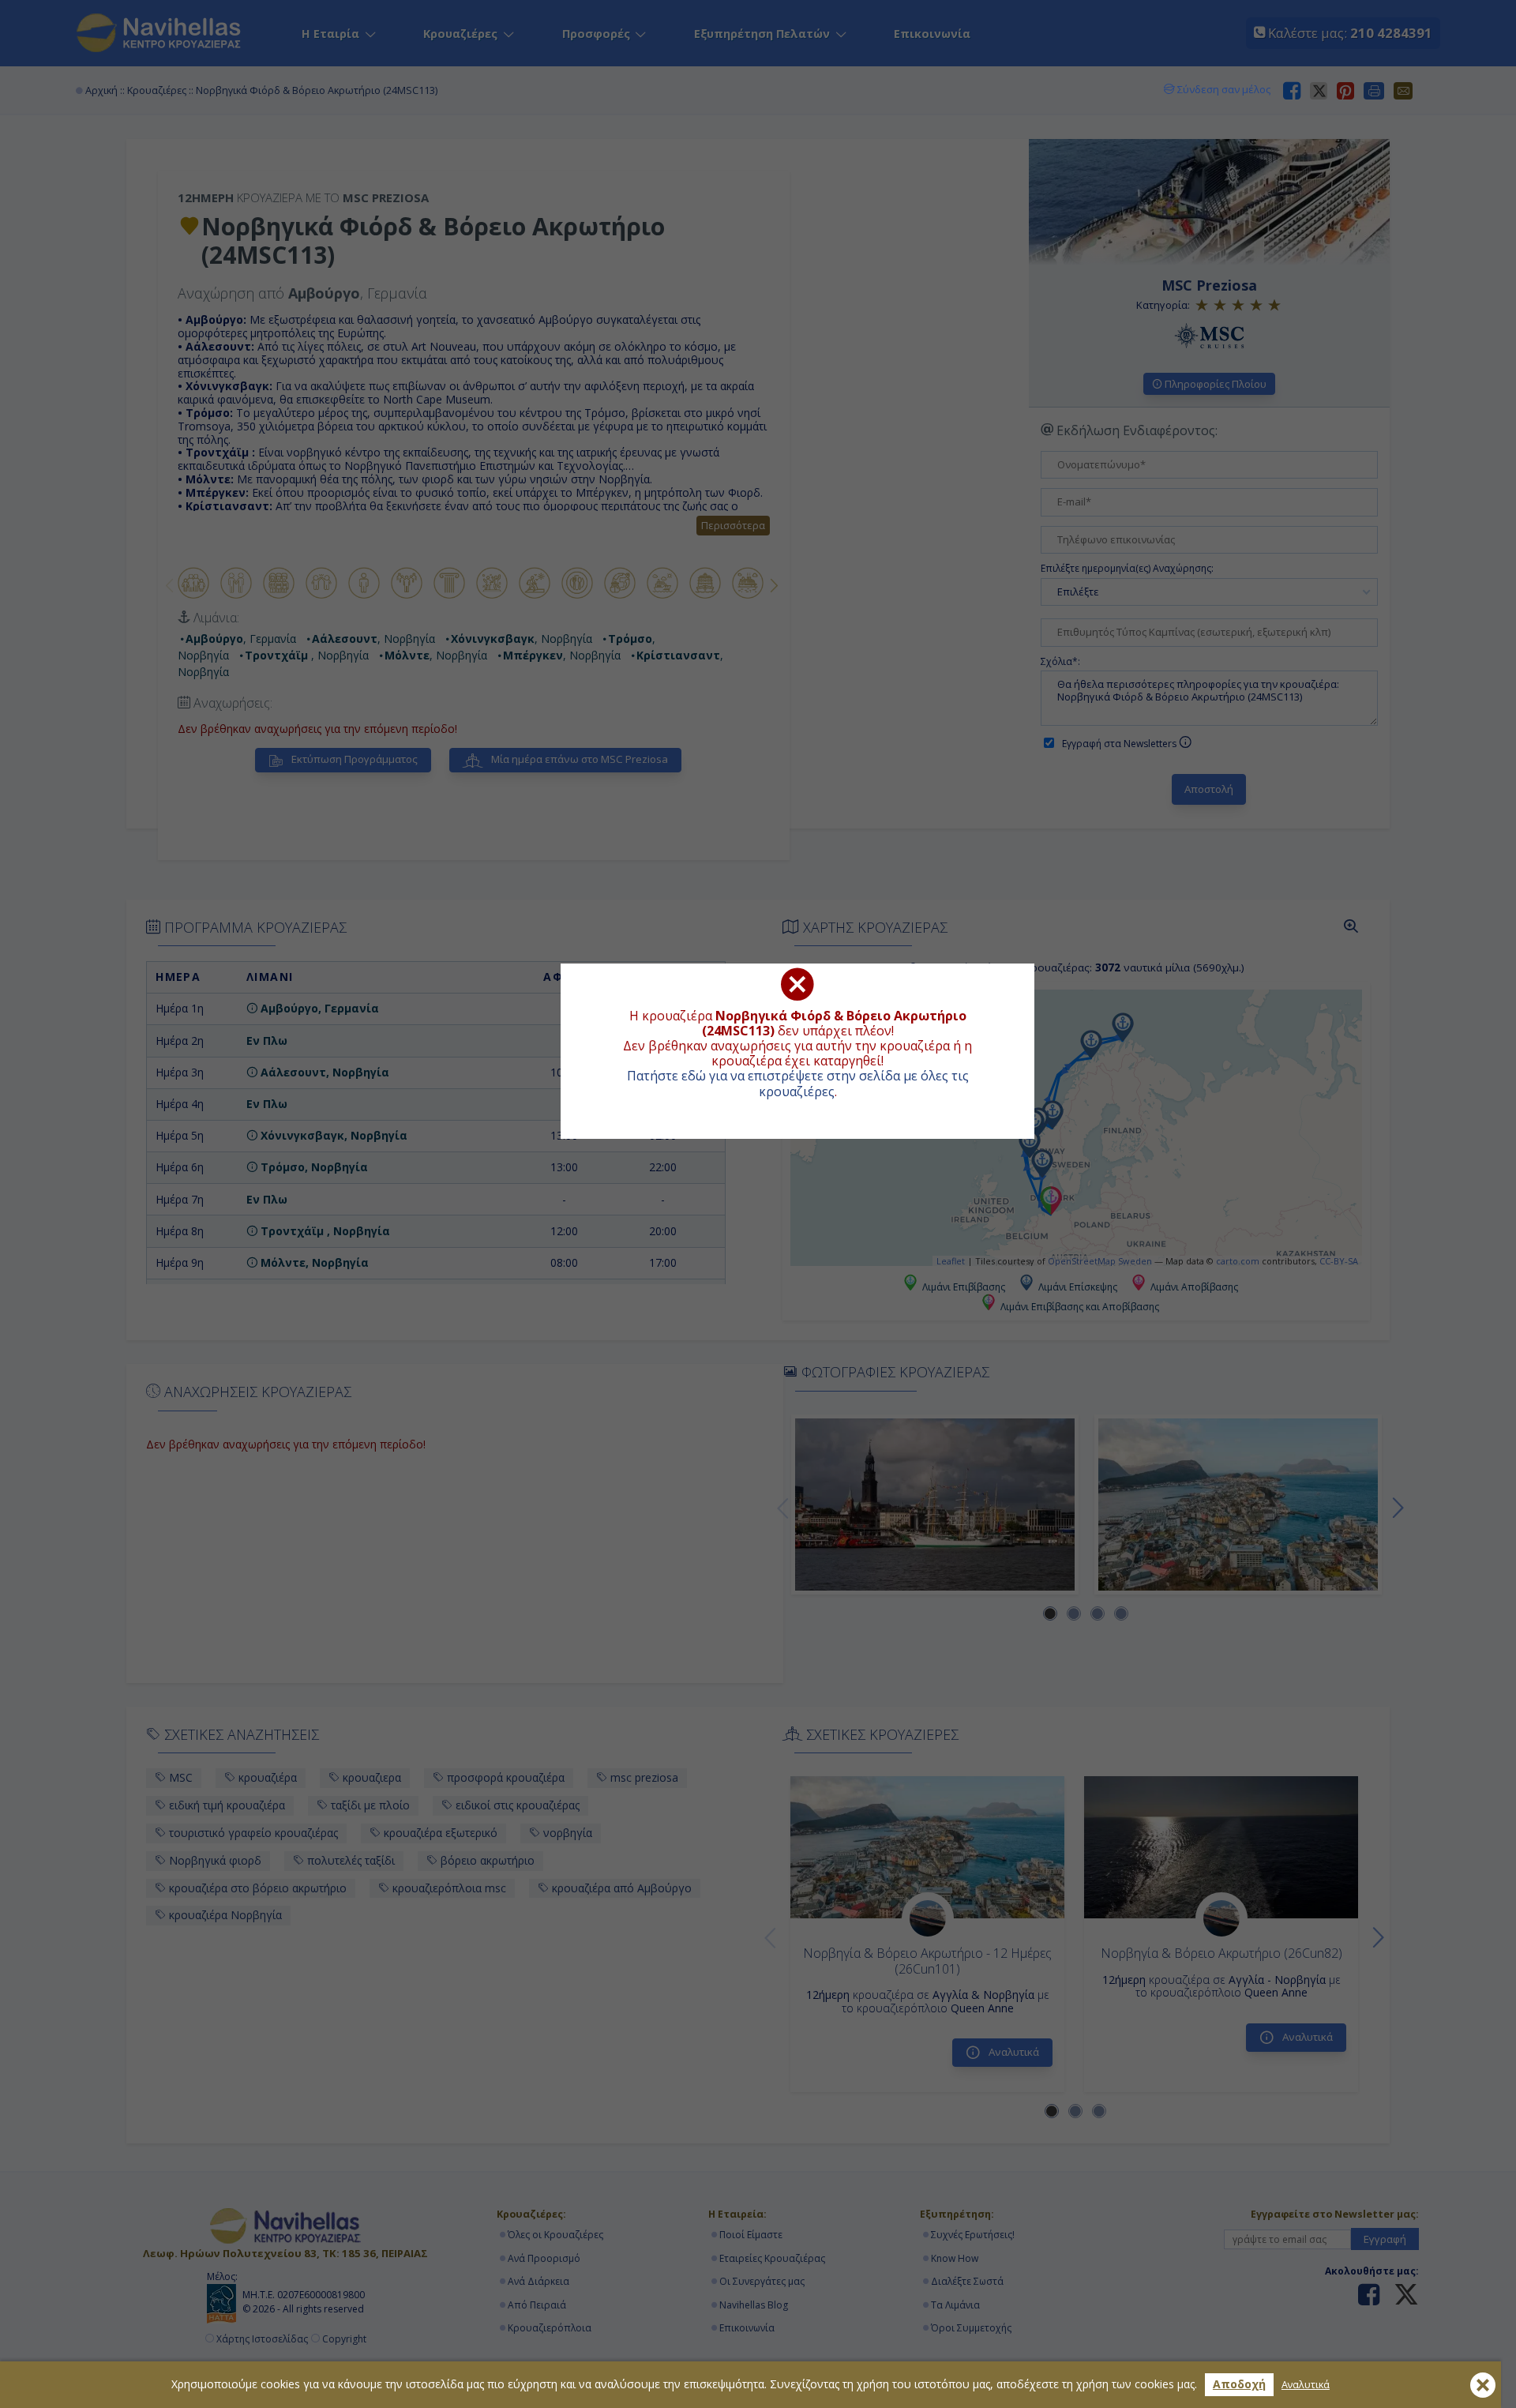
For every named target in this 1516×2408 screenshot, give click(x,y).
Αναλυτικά (1306, 2385)
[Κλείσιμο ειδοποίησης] (1483, 2385)
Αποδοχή (1239, 2384)
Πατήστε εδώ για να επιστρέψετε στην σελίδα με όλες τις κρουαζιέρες (798, 1083)
